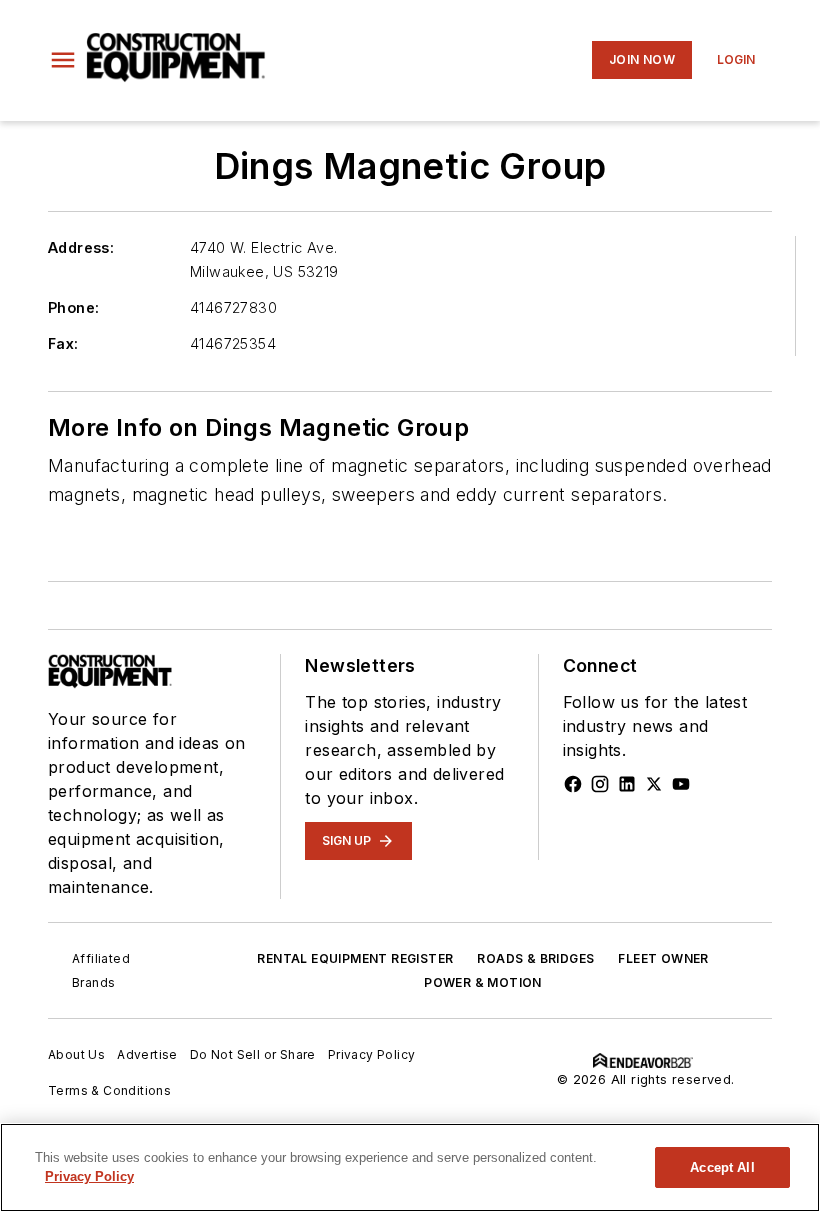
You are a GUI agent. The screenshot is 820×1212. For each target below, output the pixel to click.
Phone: (73, 307)
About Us (76, 1054)
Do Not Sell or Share (253, 1054)
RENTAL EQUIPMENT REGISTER (355, 958)
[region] (410, 1167)
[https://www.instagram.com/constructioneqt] (600, 784)
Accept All (722, 1167)
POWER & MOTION (483, 982)
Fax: (63, 343)
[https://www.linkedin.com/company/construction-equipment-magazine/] (627, 784)
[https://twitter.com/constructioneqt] (654, 784)
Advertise (147, 1054)
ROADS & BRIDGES (535, 958)
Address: (81, 247)
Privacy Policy (372, 1054)
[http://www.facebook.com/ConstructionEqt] (573, 784)
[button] (63, 60)
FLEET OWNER (663, 958)
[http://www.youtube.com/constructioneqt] (681, 784)
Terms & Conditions (109, 1090)
